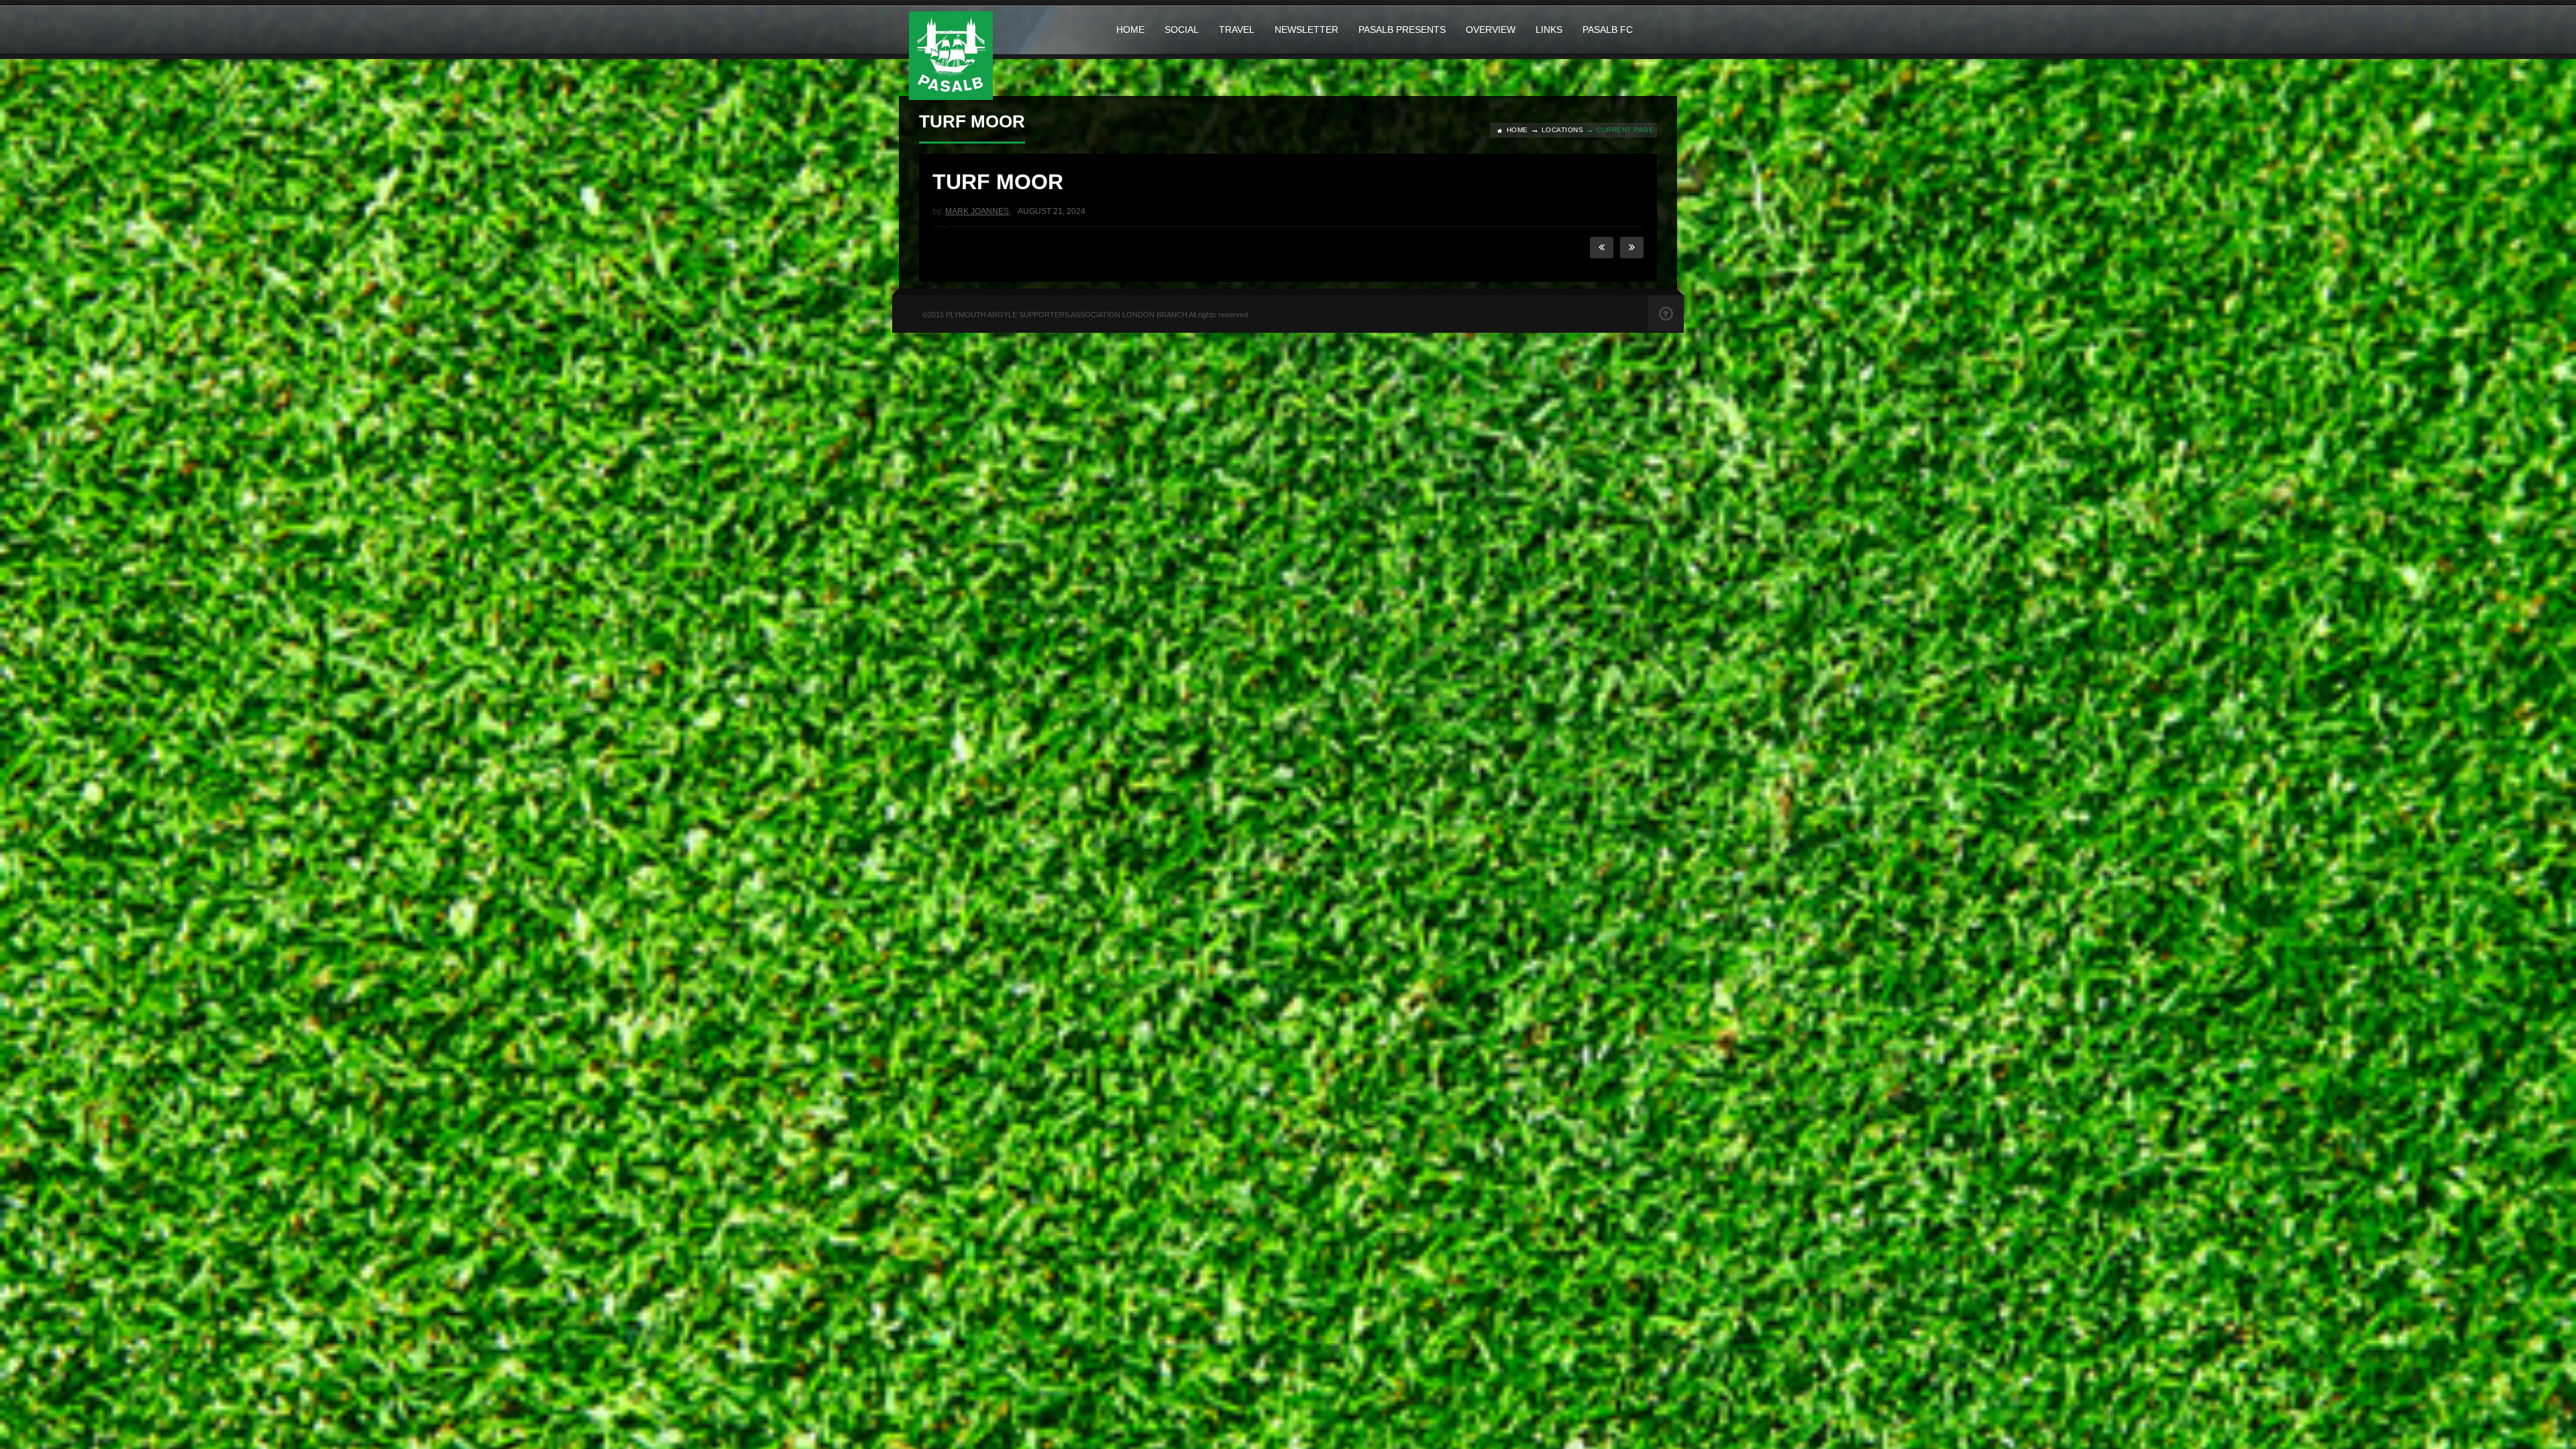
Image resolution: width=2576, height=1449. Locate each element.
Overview (1491, 30)
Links (1549, 30)
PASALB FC (1608, 30)
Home (1130, 30)
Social (1182, 30)
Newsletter (1306, 30)
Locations (1563, 130)
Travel (1237, 30)
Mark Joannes (977, 211)
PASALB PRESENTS (1402, 30)
